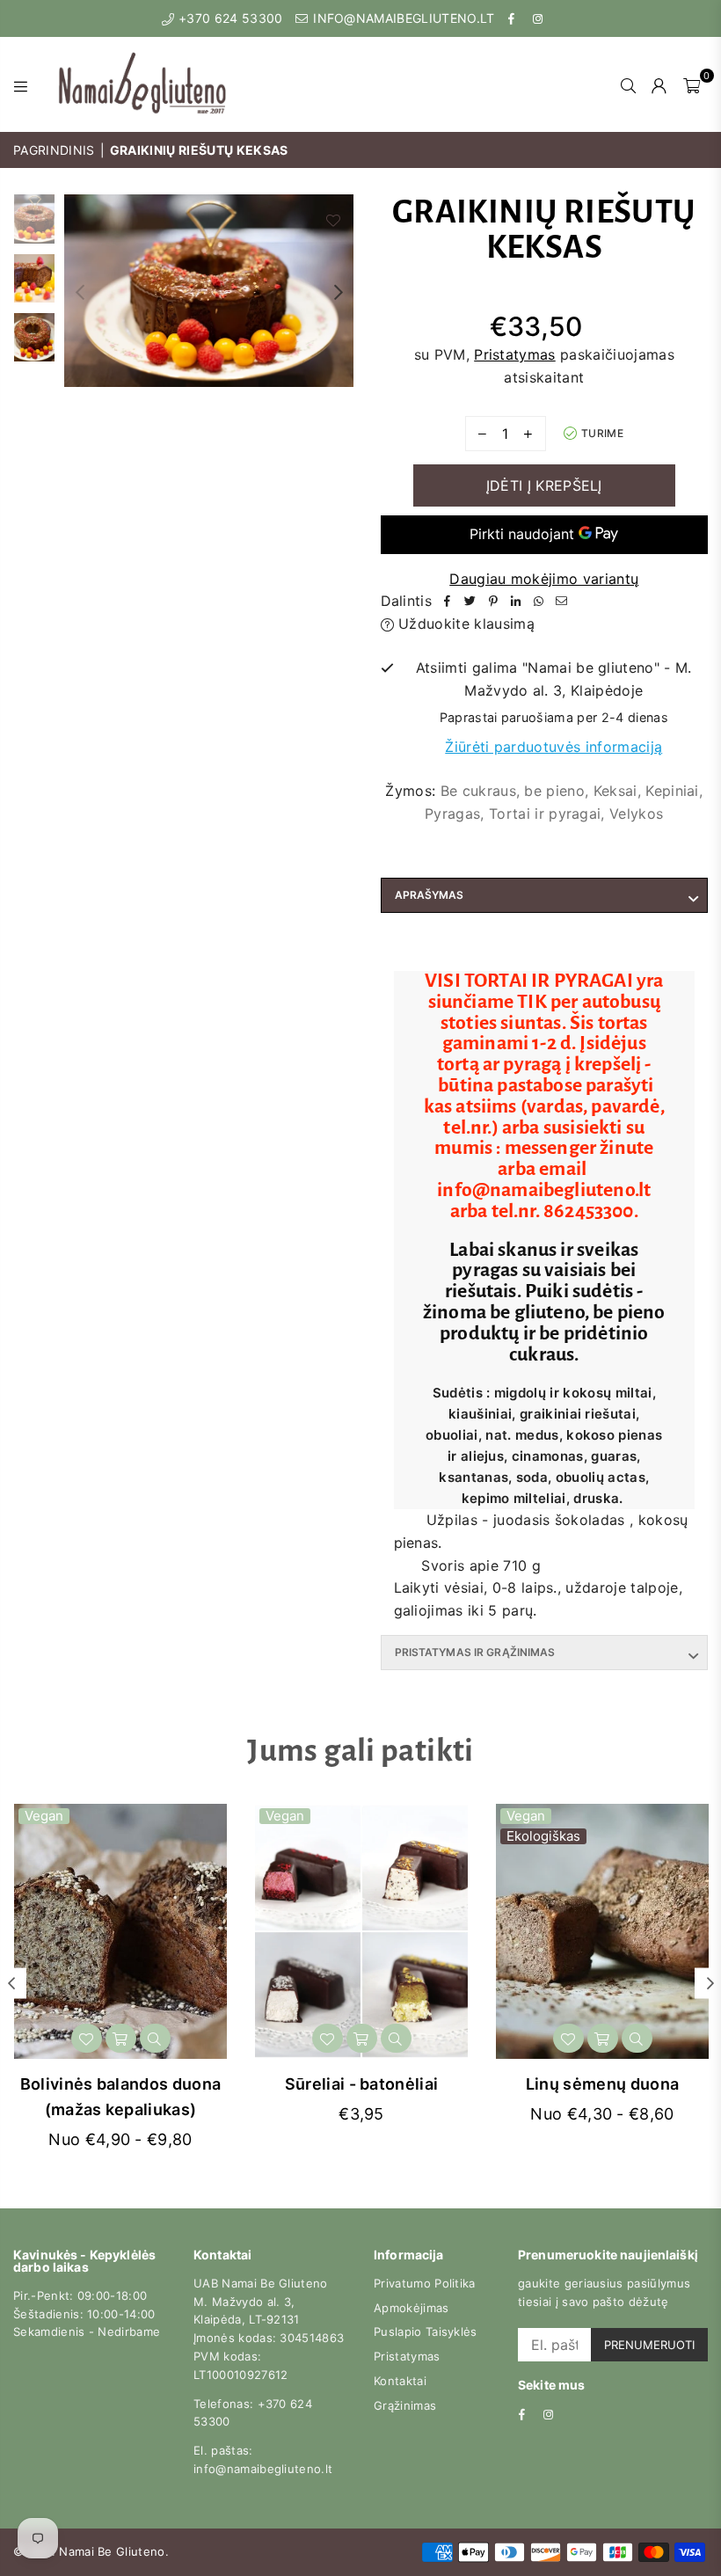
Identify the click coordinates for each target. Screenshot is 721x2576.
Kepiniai (672, 791)
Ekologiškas (543, 1836)
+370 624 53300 (229, 18)
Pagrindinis (54, 150)
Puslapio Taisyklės (426, 2332)
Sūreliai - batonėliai (362, 2084)
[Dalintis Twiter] (470, 602)
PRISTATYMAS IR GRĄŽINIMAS (475, 1652)
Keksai (615, 791)
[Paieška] (628, 84)
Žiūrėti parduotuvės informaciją (553, 747)
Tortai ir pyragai (545, 814)
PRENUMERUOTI (649, 2345)
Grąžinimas (405, 2405)
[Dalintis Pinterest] (493, 602)
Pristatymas (515, 354)
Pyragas (452, 814)
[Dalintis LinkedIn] (516, 602)
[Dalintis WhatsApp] (539, 602)
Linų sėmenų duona (602, 2084)
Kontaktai (400, 2381)
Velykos (636, 814)
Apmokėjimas (411, 2308)
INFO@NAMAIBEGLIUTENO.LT (402, 18)
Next (339, 292)
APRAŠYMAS (430, 895)
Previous (80, 292)
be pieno (554, 791)
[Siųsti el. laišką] (562, 602)
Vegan (44, 1816)
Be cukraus (478, 791)
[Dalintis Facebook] (448, 602)
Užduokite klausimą (464, 624)
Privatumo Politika (425, 2283)
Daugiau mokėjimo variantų (544, 579)
